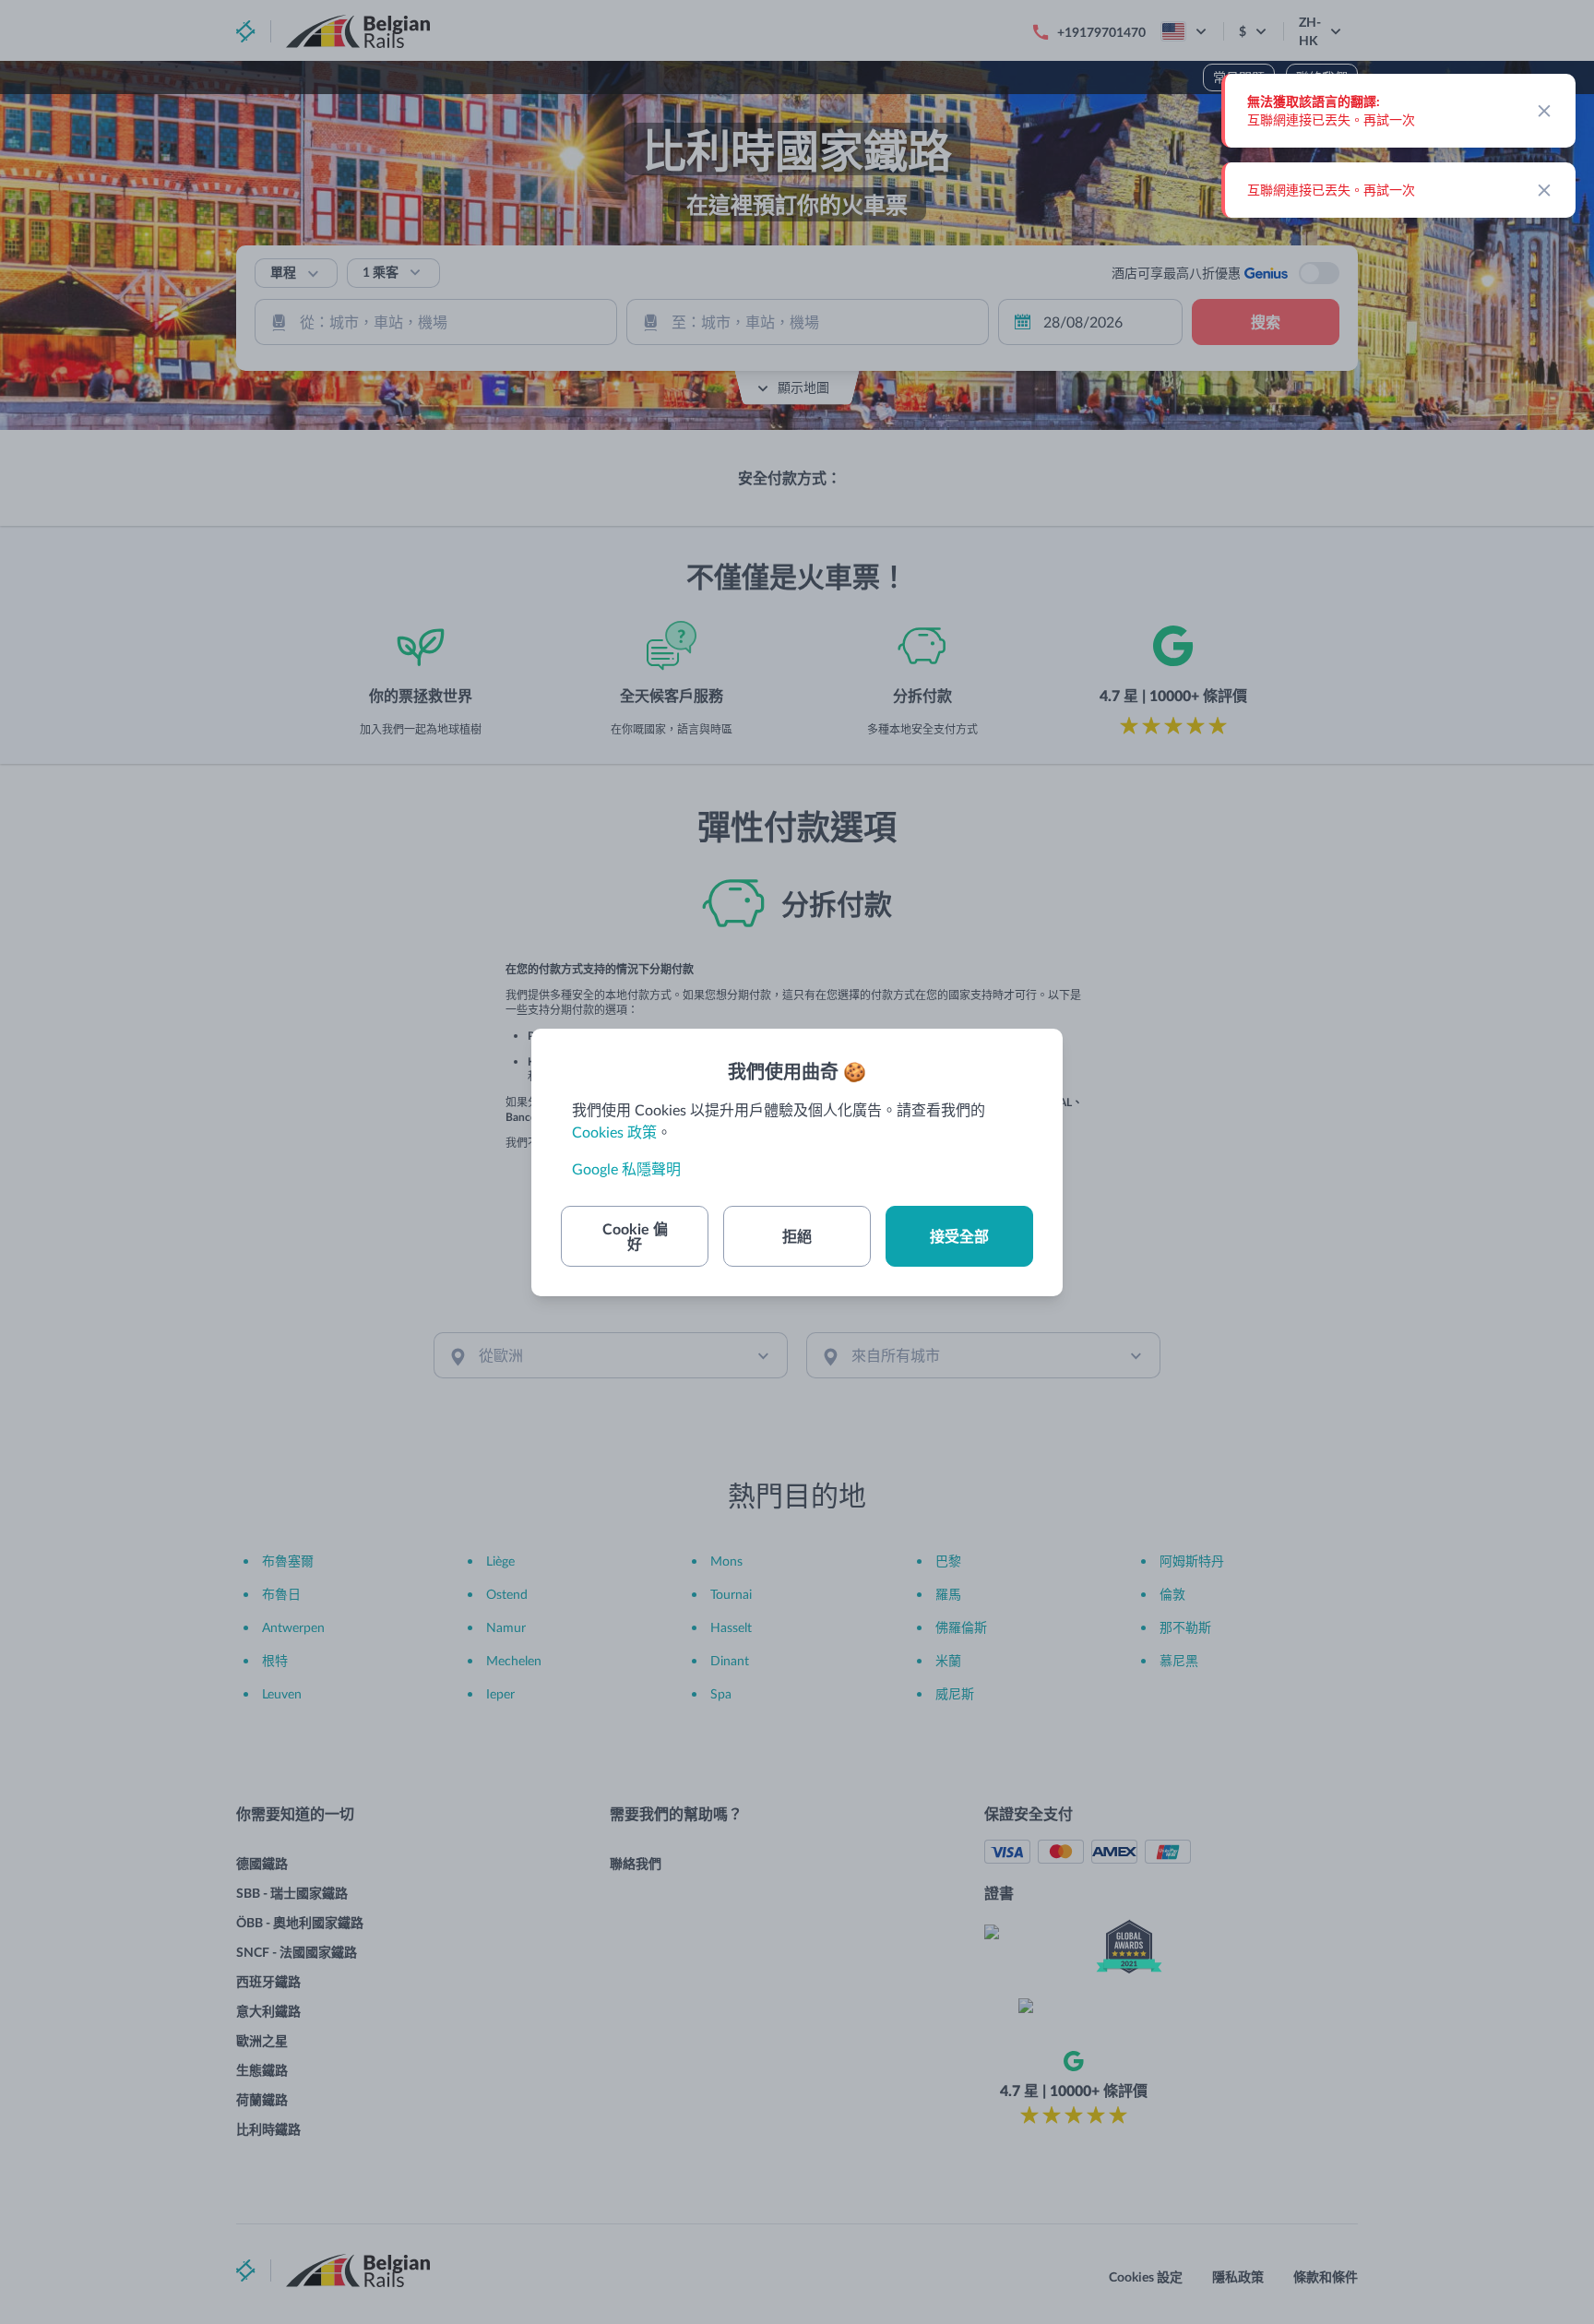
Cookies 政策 (614, 1132)
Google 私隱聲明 (626, 1168)
